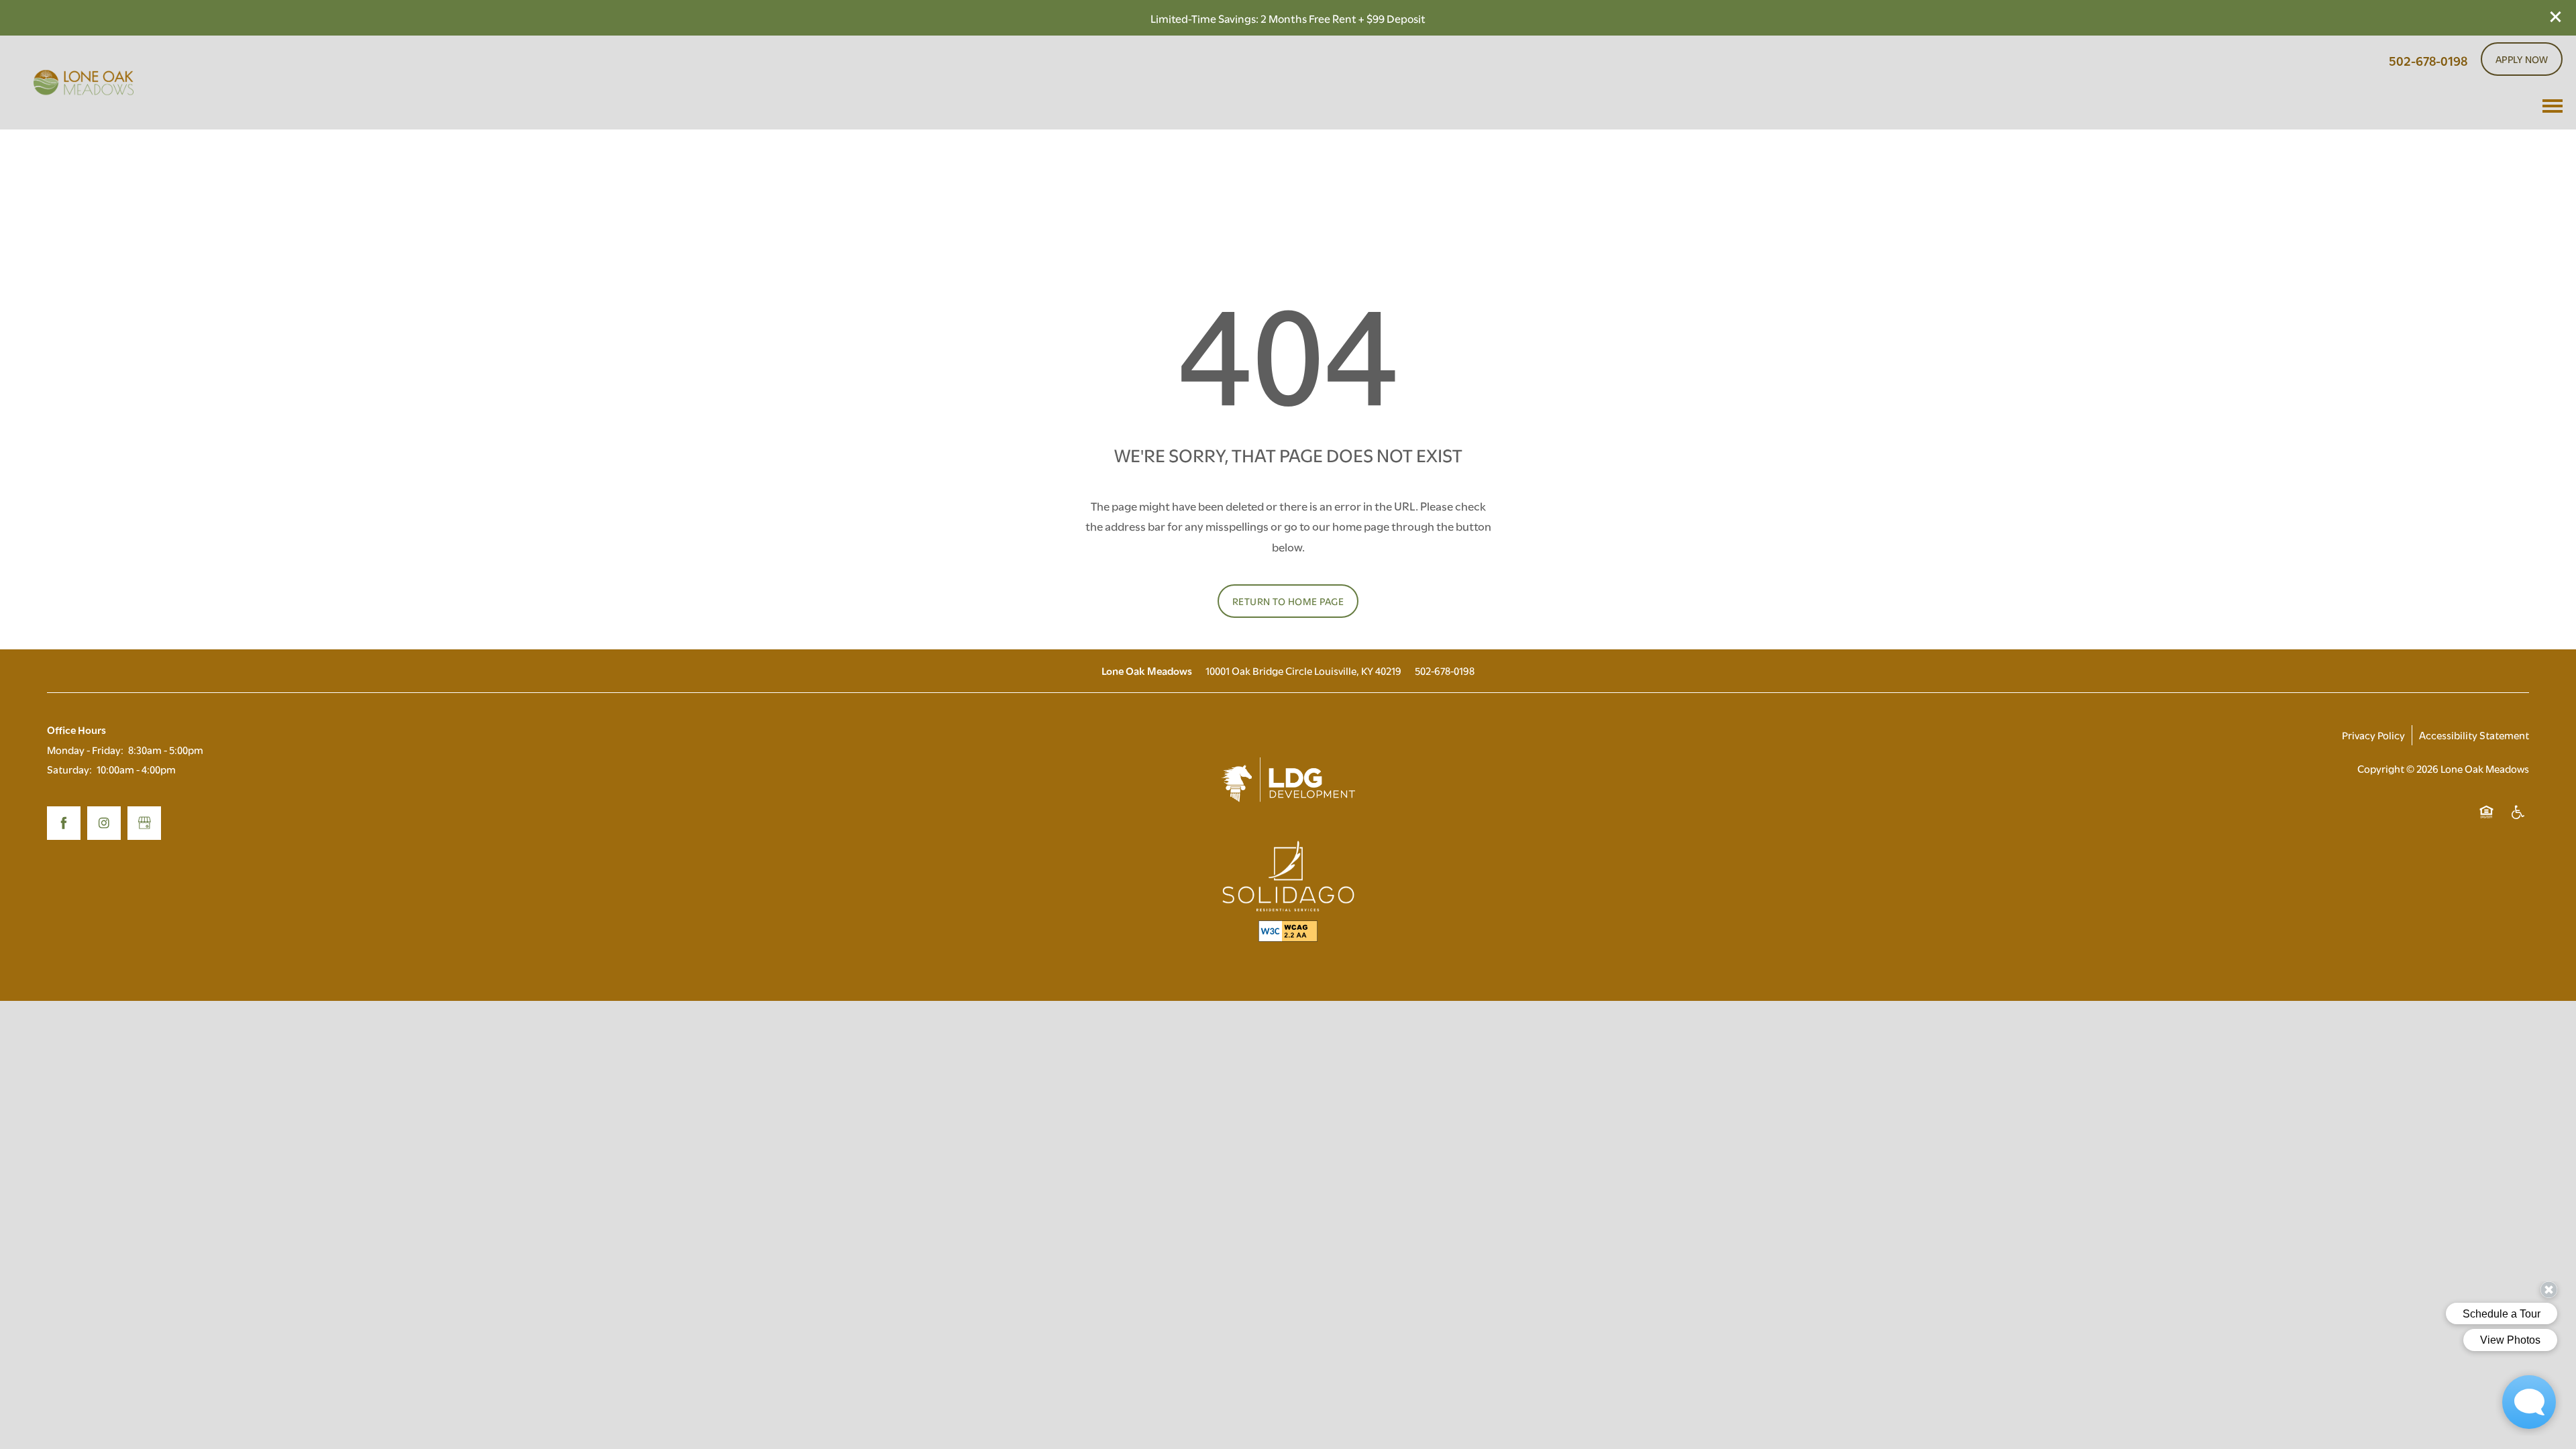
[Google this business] (144, 823)
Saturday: (69, 769)
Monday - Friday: (85, 749)
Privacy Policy (2373, 735)
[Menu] (2553, 106)
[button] (2556, 17)
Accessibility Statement (2474, 735)
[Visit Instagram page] (104, 823)
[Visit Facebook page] (64, 823)
